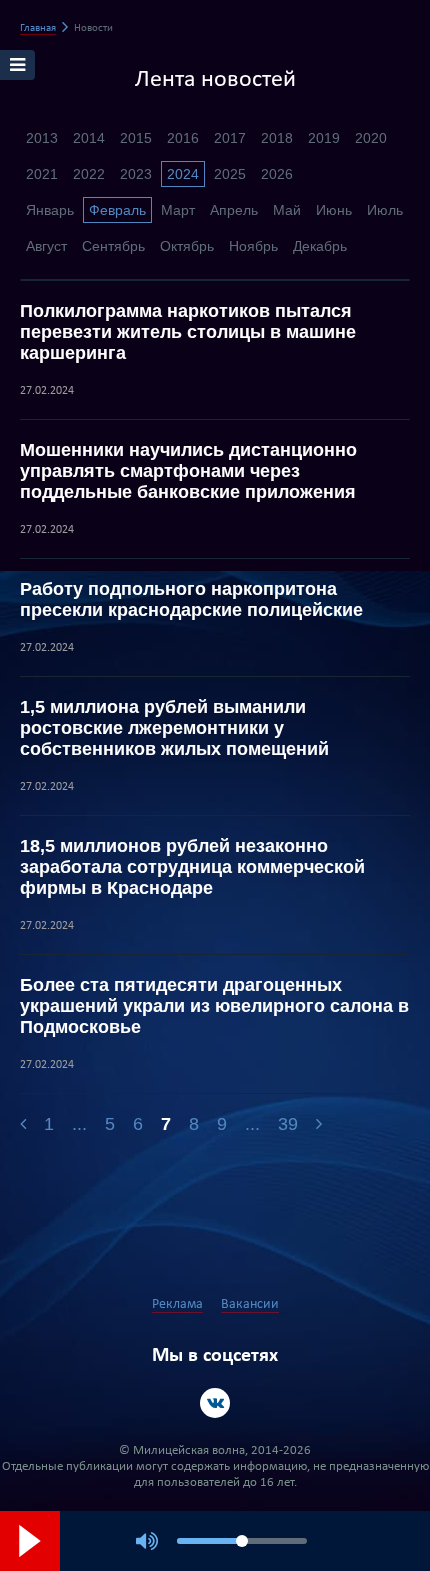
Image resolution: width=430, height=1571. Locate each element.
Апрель (234, 210)
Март (178, 210)
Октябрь (187, 246)
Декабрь (320, 246)
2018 (277, 138)
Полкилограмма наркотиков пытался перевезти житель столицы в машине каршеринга (188, 332)
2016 (183, 138)
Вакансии (250, 1304)
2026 (277, 174)
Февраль (117, 210)
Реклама (177, 1304)
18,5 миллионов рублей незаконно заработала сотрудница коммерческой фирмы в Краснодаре (192, 867)
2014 (89, 138)
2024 (183, 174)
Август (46, 246)
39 (288, 1124)
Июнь (334, 210)
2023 (136, 174)
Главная (38, 28)
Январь (50, 210)
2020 (371, 138)
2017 (230, 138)
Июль (385, 210)
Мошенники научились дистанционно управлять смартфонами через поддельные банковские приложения (188, 471)
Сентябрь (113, 246)
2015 (136, 138)
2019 (324, 138)
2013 (42, 138)
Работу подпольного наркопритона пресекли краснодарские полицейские (191, 599)
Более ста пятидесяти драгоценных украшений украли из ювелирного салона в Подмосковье (214, 1006)
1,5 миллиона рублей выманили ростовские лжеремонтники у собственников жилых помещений (174, 728)
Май (287, 210)
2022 (89, 174)
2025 (230, 174)
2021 (42, 174)
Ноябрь (253, 246)
